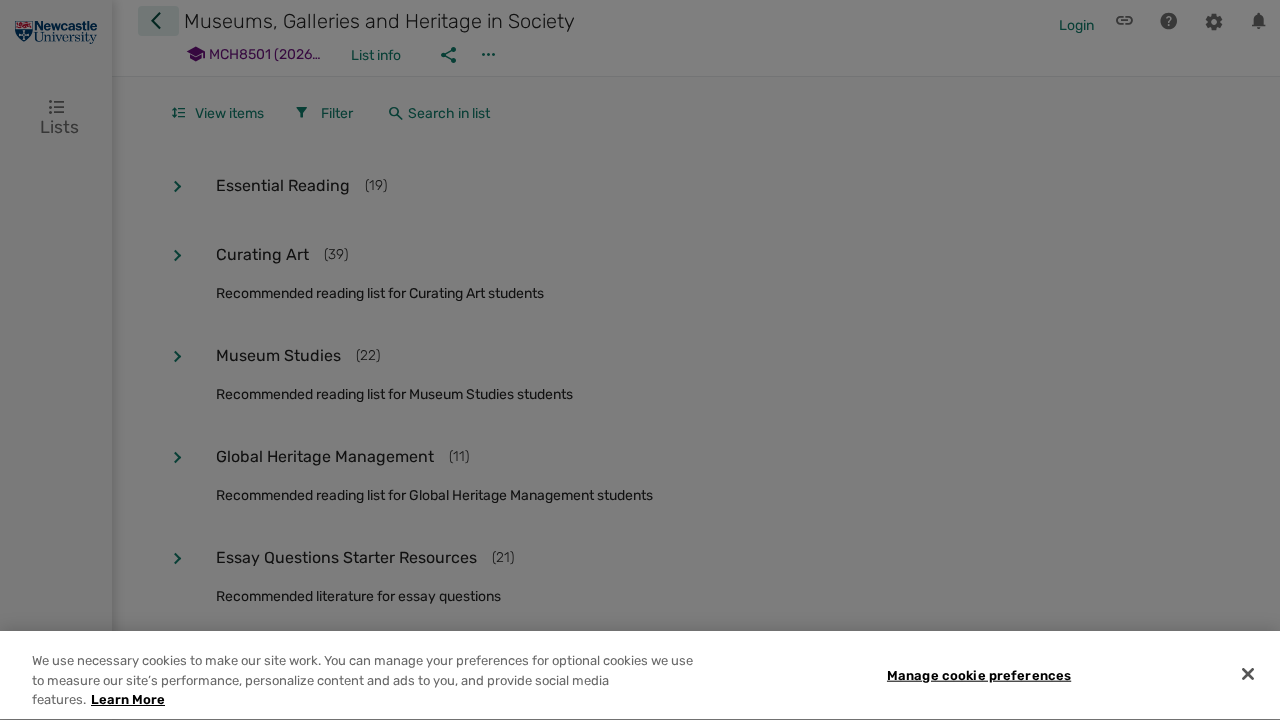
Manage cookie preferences (979, 674)
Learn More (128, 699)
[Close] (1248, 674)
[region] (640, 675)
